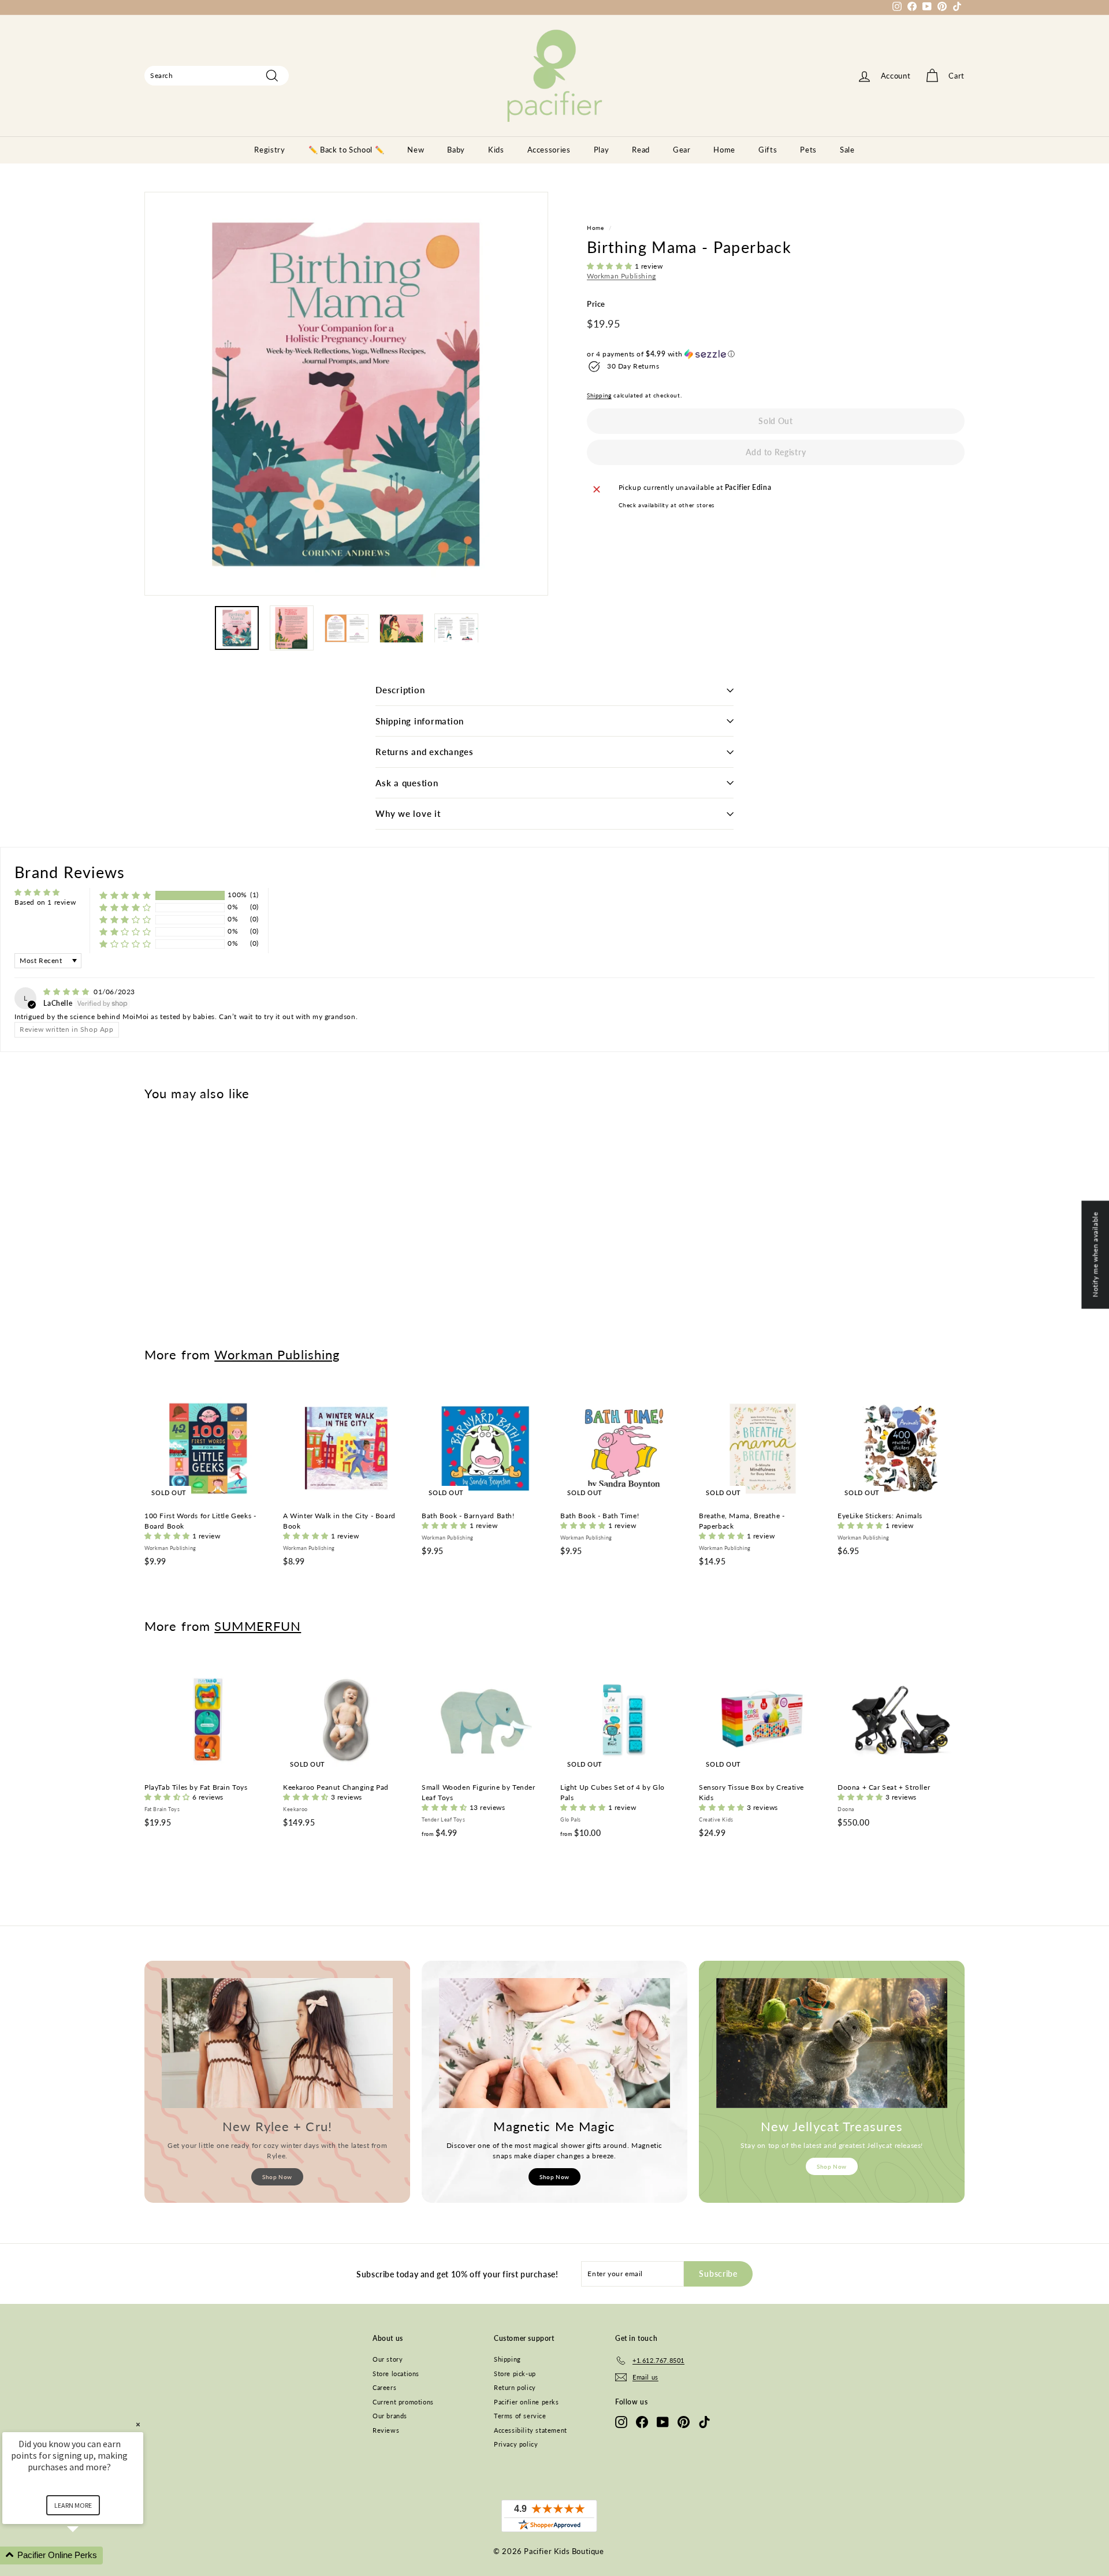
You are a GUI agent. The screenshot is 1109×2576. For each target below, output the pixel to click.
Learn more (73, 2505)
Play (602, 150)
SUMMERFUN (258, 1626)
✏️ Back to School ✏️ (347, 150)
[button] (611, 266)
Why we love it (408, 813)
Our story (388, 2359)
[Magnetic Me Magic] (554, 2043)
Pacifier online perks (526, 2402)
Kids (496, 150)
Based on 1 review (45, 902)
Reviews (386, 2430)
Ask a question (407, 783)
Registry (269, 150)
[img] (67, 992)
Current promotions (403, 2402)
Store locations (396, 2374)
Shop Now (277, 2177)
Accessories (549, 150)
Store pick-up (515, 2374)
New (416, 150)
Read (641, 150)
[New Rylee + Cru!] (277, 2043)
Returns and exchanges (425, 752)
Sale (847, 150)
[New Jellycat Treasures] (832, 2043)
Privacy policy (516, 2444)
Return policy (515, 2387)
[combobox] (217, 76)
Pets (808, 150)
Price (596, 304)
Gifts (768, 150)
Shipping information (420, 721)
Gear (682, 150)
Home (724, 150)
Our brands (390, 2416)
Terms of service (520, 2416)
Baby (456, 150)
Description (400, 690)
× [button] (138, 2424)
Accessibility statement (531, 2430)
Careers (384, 2387)
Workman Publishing (622, 276)
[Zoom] (346, 394)
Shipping (599, 395)
